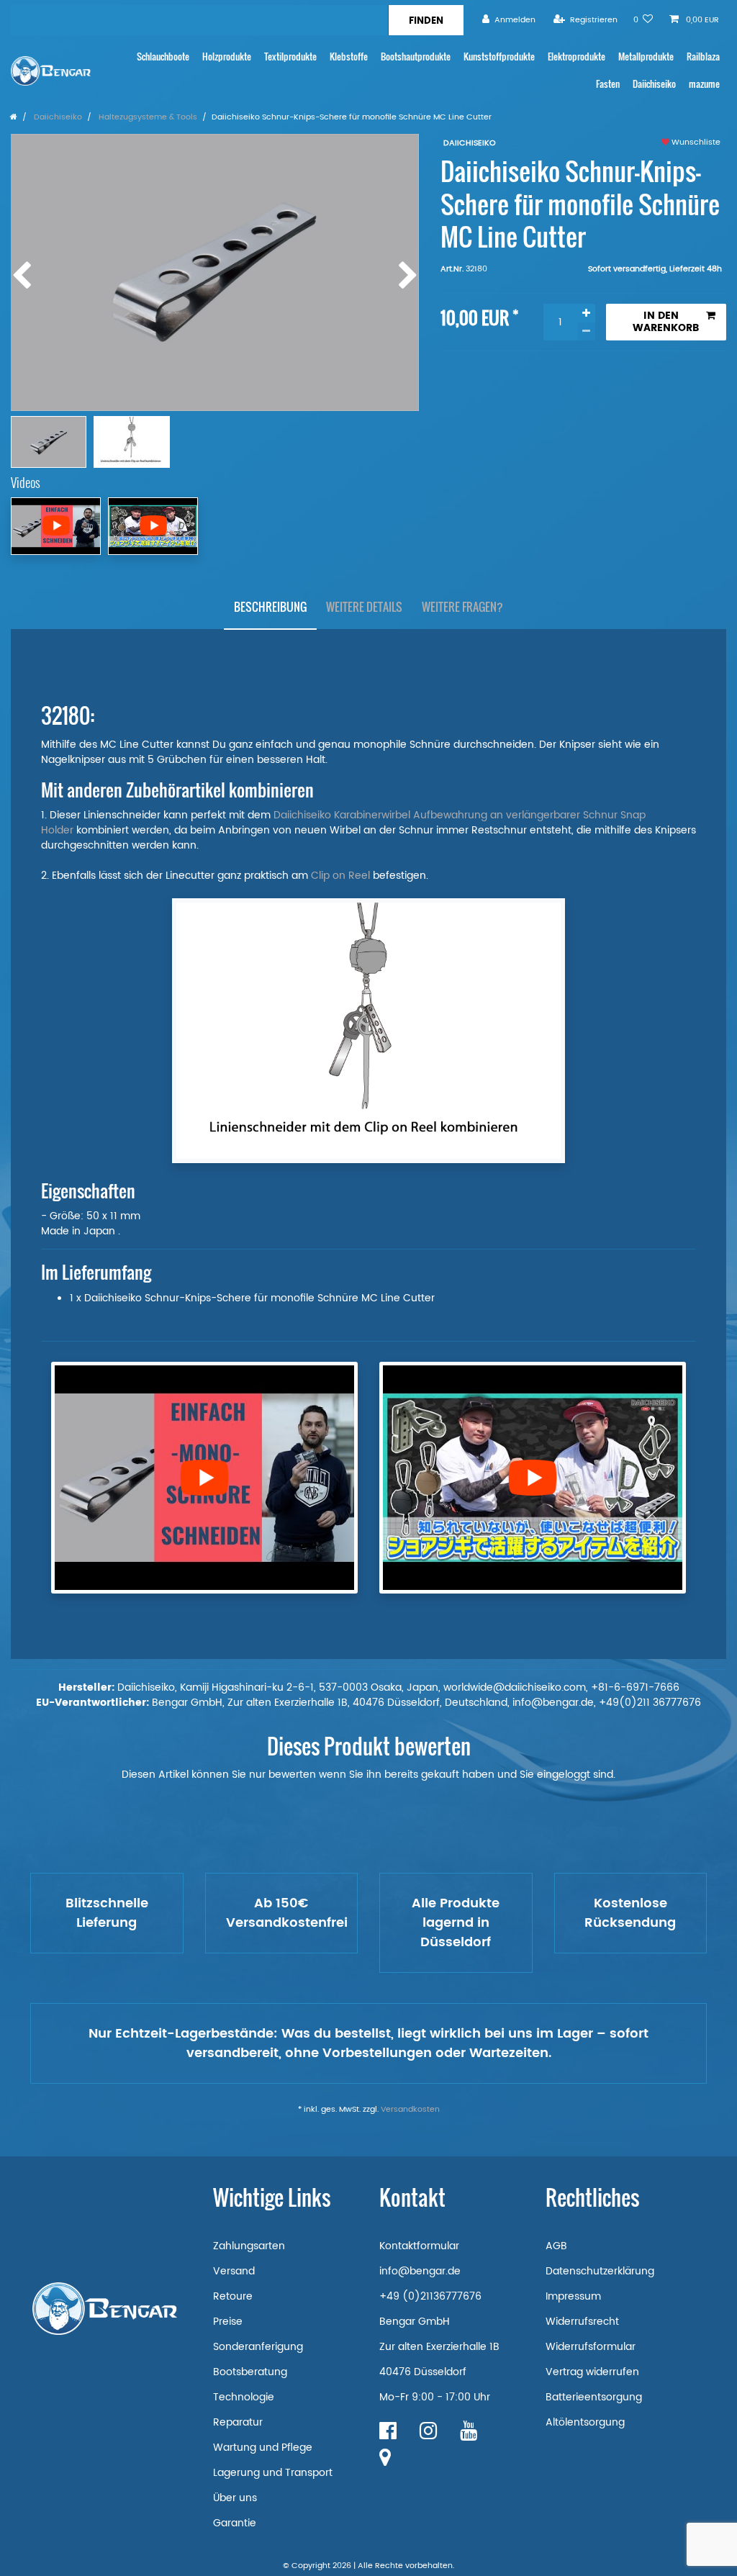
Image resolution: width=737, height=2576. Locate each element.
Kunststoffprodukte (499, 57)
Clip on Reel (340, 876)
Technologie (244, 2397)
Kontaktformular (419, 2246)
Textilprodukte (290, 57)
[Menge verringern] (587, 331)
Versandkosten (410, 2110)
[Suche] (426, 20)
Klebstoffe (349, 57)
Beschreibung (270, 607)
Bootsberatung (250, 2372)
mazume (704, 84)
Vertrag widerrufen (592, 2372)
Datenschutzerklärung (600, 2271)
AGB (556, 2246)
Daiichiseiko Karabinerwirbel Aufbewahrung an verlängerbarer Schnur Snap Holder (343, 823)
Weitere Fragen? (462, 607)
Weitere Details (364, 607)
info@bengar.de (420, 2271)
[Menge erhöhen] (587, 313)
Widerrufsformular (591, 2347)
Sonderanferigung (258, 2347)
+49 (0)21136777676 (430, 2296)
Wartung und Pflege (263, 2448)
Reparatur (238, 2422)
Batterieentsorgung (594, 2397)
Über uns (235, 2498)
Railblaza (703, 57)
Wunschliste (695, 143)
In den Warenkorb (666, 322)
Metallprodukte (646, 57)
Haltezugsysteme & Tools (147, 117)
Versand (234, 2271)
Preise (228, 2322)
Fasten (608, 84)
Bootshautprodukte (416, 57)
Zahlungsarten (249, 2246)
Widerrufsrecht (582, 2322)
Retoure (233, 2296)
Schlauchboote (163, 57)
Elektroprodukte (577, 57)
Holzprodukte (227, 57)
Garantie (235, 2523)
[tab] (270, 607)
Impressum (573, 2296)
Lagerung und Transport (273, 2473)
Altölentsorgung (585, 2422)
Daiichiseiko (654, 84)
